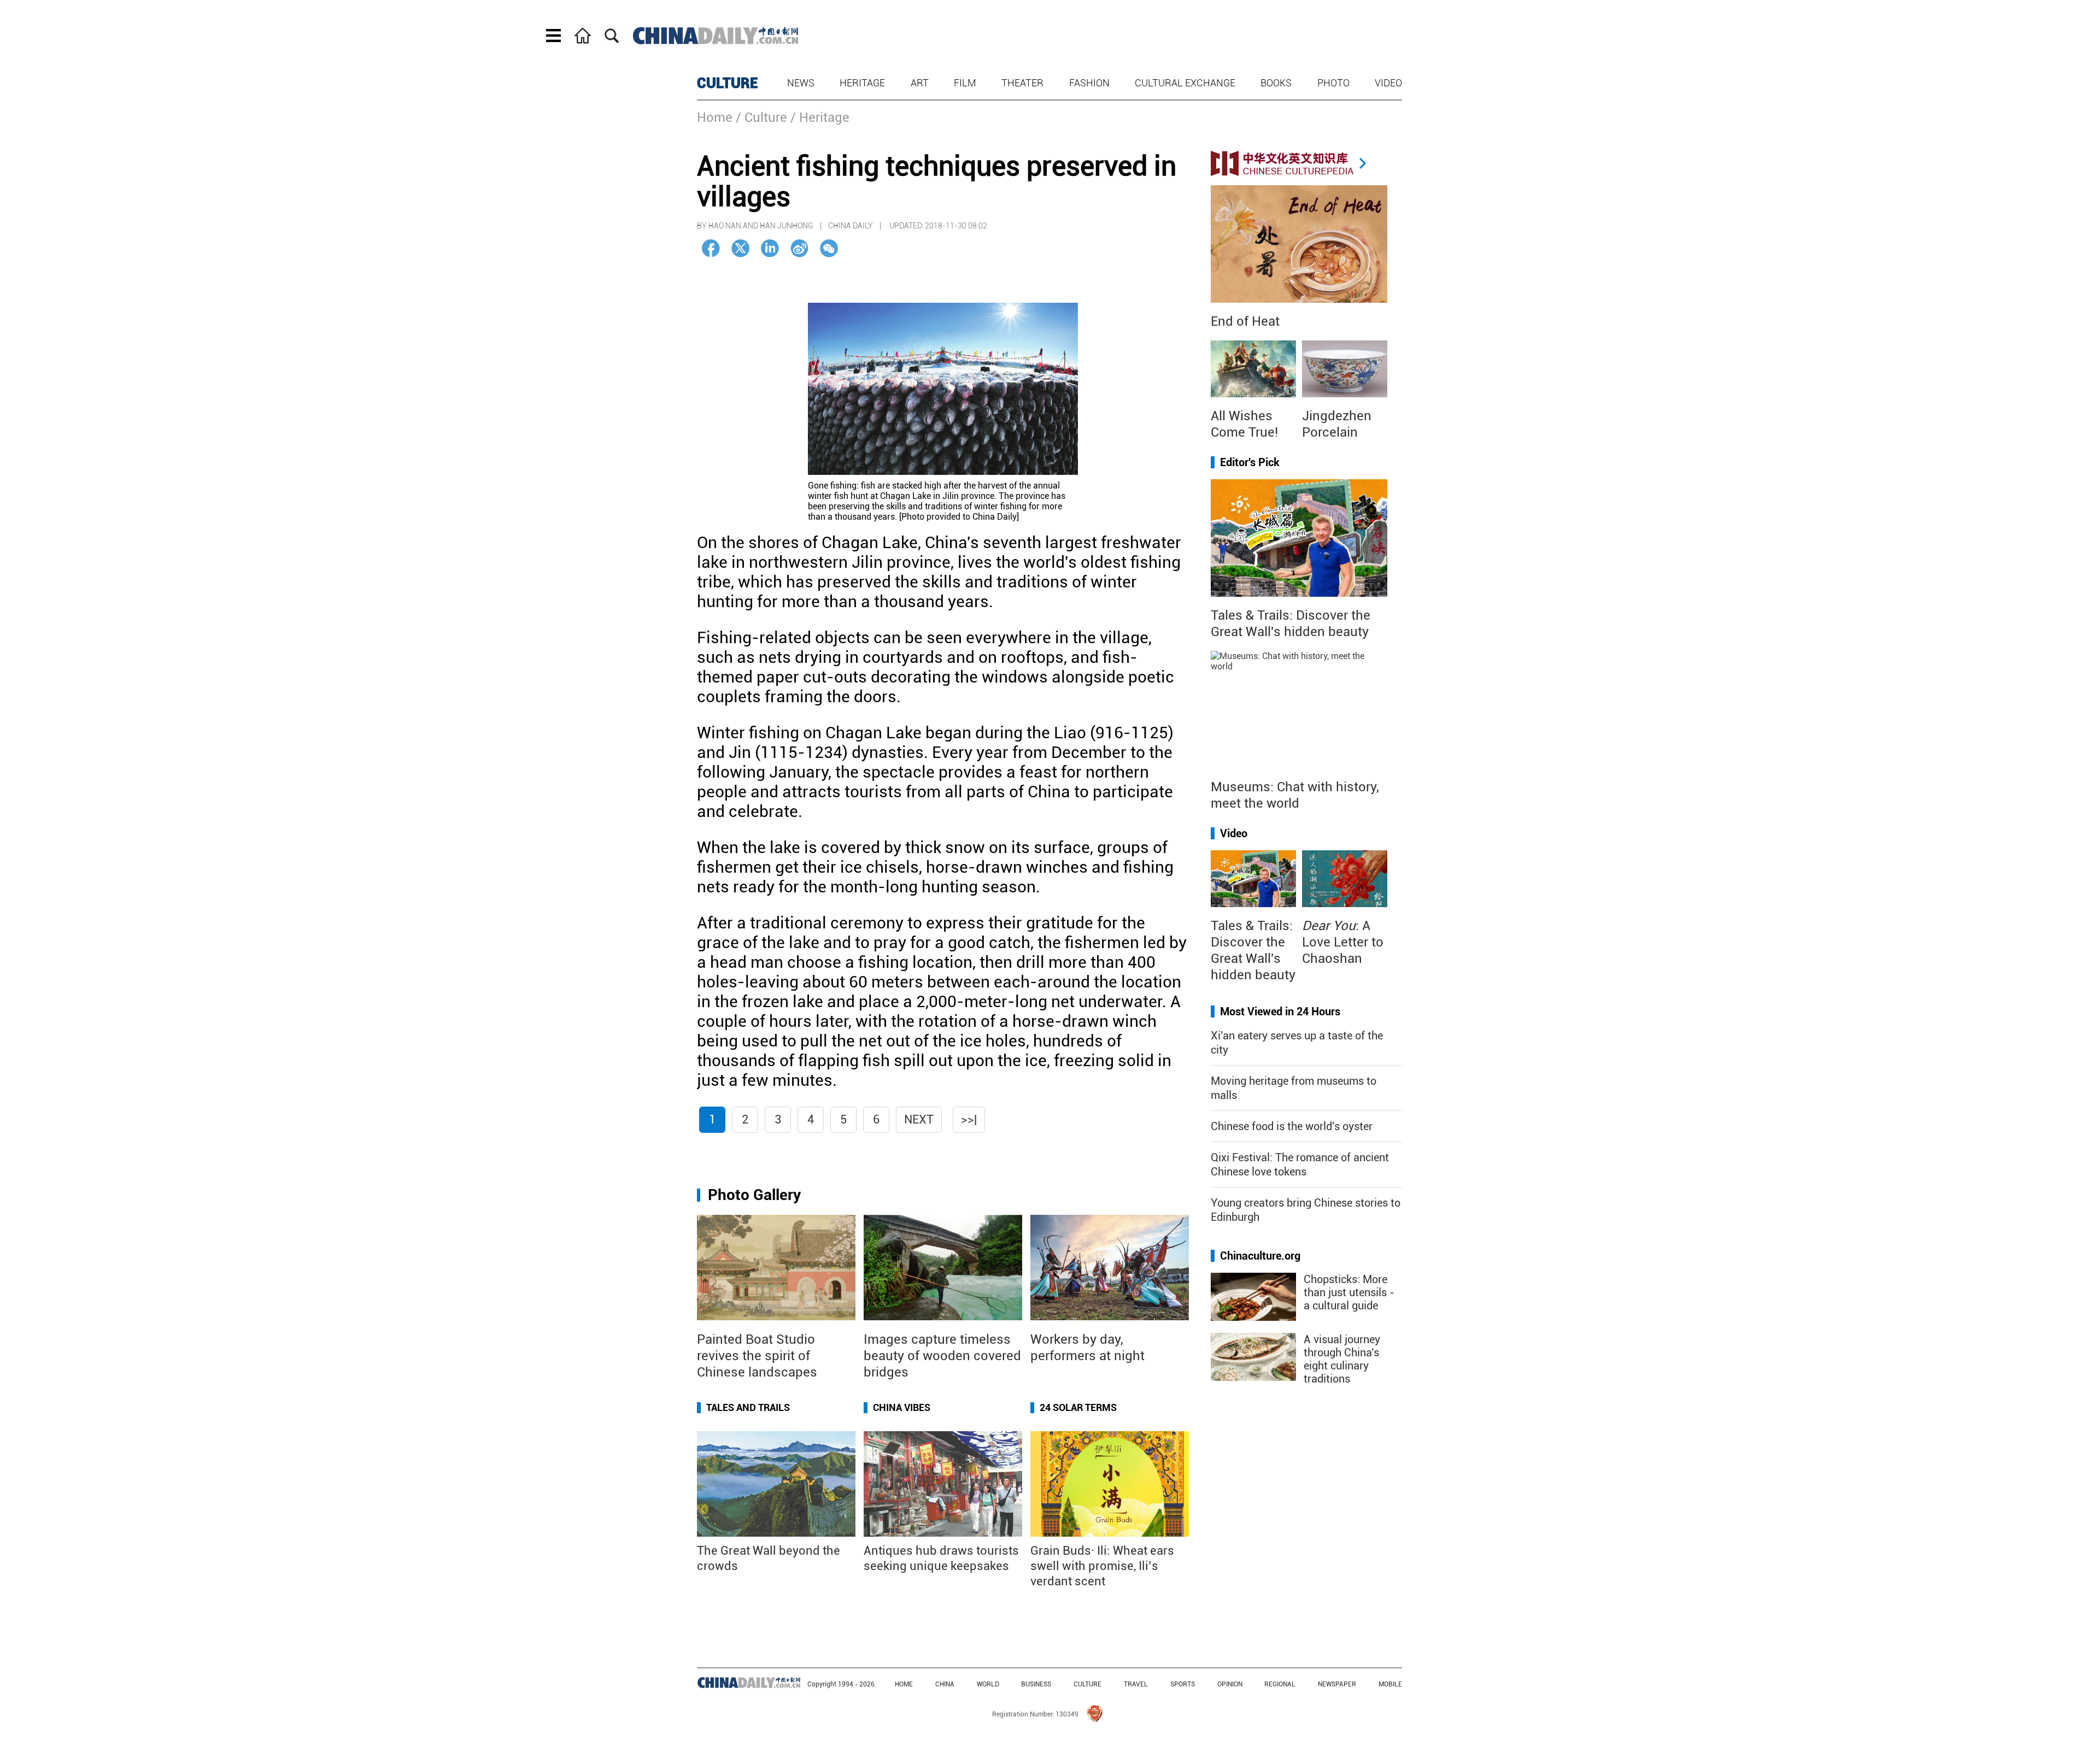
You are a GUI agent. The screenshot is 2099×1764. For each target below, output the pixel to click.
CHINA (945, 1684)
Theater (1022, 83)
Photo (1333, 83)
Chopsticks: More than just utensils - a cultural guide (1349, 1292)
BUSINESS (1036, 1684)
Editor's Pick (1250, 462)
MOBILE (1390, 1684)
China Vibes (902, 1407)
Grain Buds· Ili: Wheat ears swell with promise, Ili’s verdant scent (1102, 1566)
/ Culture (761, 117)
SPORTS (1183, 1684)
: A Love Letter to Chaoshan (1343, 942)
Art (920, 83)
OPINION (1230, 1684)
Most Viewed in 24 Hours (1280, 1012)
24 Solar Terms (1078, 1407)
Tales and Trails (748, 1407)
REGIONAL (1280, 1684)
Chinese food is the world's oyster (1292, 1126)
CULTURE (728, 83)
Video (1388, 83)
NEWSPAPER (1337, 1684)
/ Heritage (820, 117)
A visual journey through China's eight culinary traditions (1342, 1359)
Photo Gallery (754, 1195)
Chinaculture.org (1260, 1256)
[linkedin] (770, 248)
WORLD (988, 1684)
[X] (740, 248)
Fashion (1089, 83)
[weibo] (799, 248)
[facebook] (711, 248)
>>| (969, 1119)
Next (919, 1119)
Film (965, 83)
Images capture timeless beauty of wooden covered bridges (942, 1356)
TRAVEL (1136, 1684)
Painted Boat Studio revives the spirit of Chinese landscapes (757, 1356)
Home (715, 117)
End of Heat (1245, 321)
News (801, 83)
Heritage (862, 83)
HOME (904, 1684)
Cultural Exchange (1185, 83)
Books (1276, 83)
